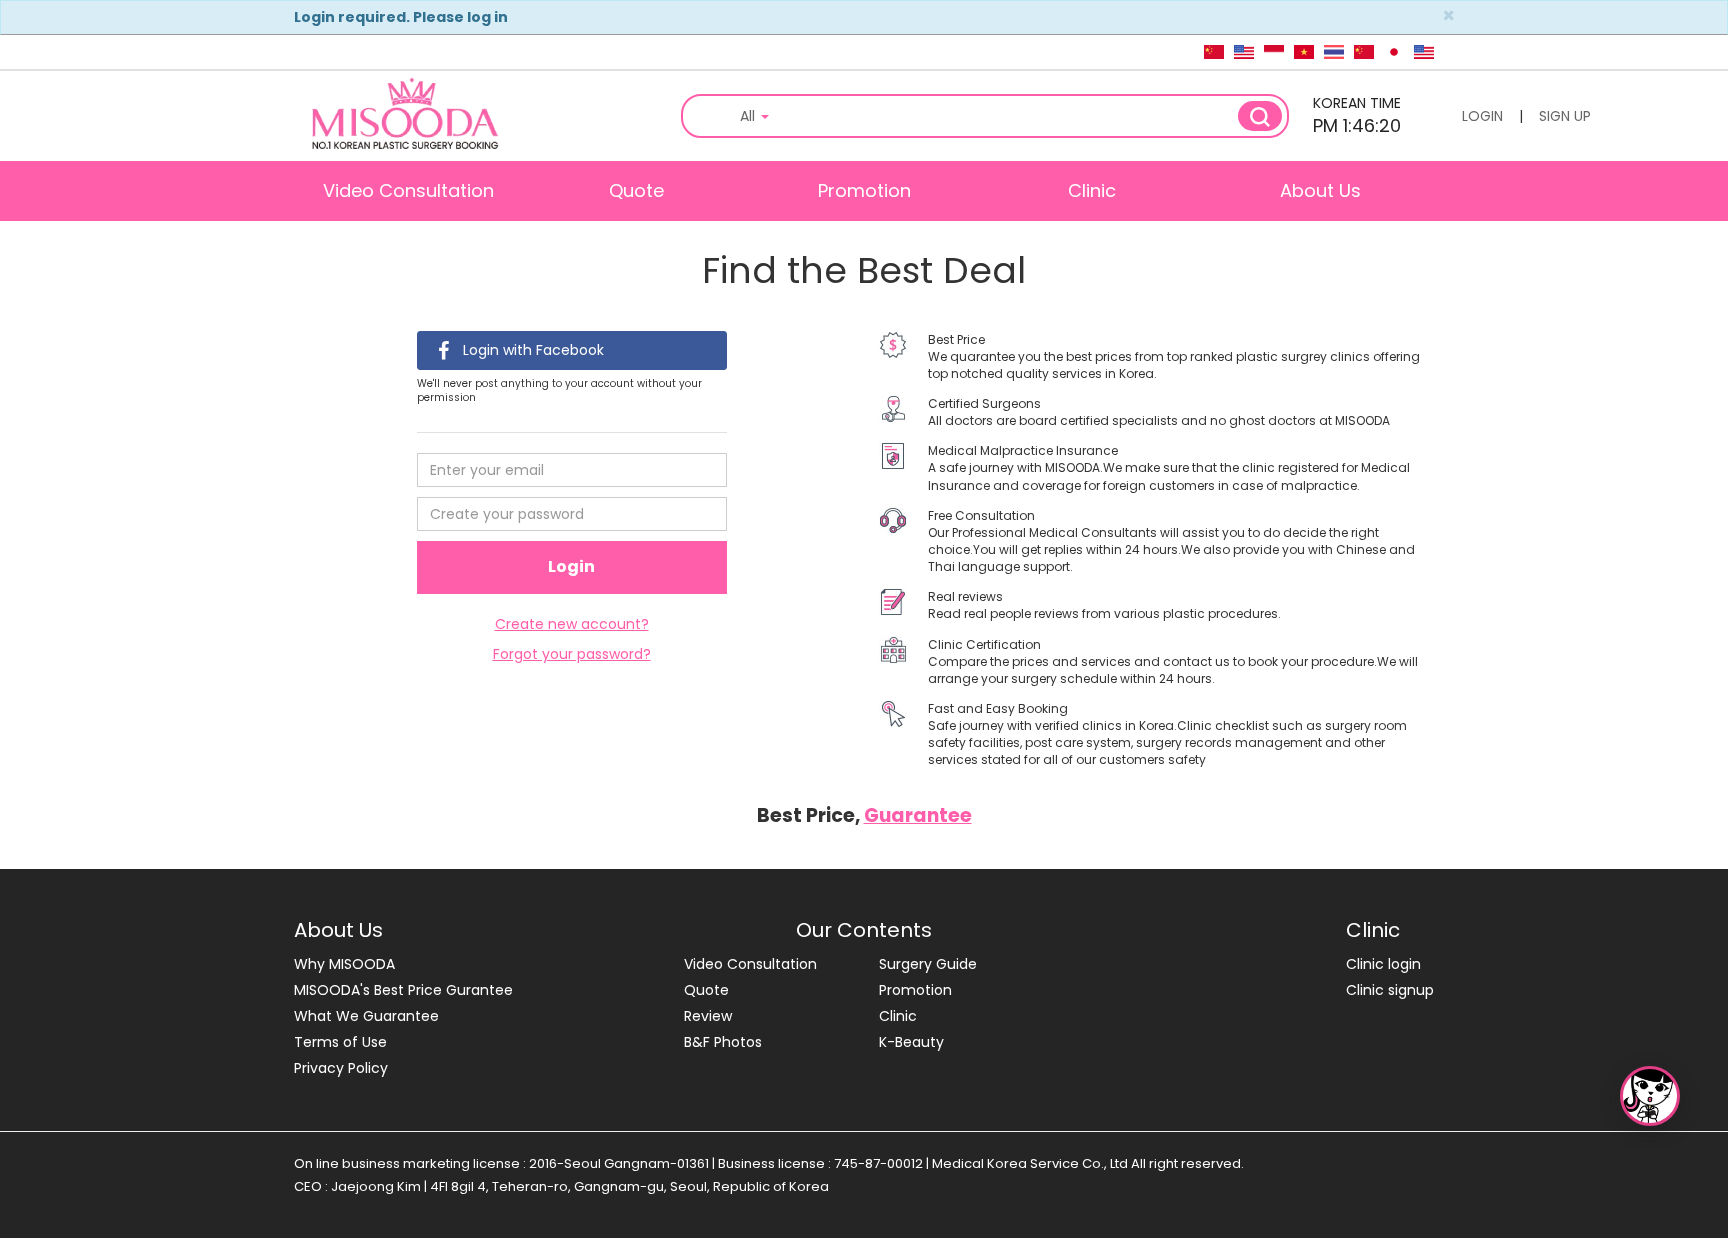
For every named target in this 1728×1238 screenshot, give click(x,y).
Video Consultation (408, 190)
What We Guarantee (366, 1016)
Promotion (864, 190)
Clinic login (1383, 964)
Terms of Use (340, 1042)
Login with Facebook (531, 350)
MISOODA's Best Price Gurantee (403, 990)
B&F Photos (723, 1042)
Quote (636, 190)
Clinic (1092, 190)
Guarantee (918, 815)
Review (708, 1016)
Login (571, 566)
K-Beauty (911, 1042)
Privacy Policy (341, 1068)
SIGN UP (1565, 116)
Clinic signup (1390, 990)
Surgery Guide (928, 964)
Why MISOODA (344, 964)
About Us (1320, 190)
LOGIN (1482, 116)
